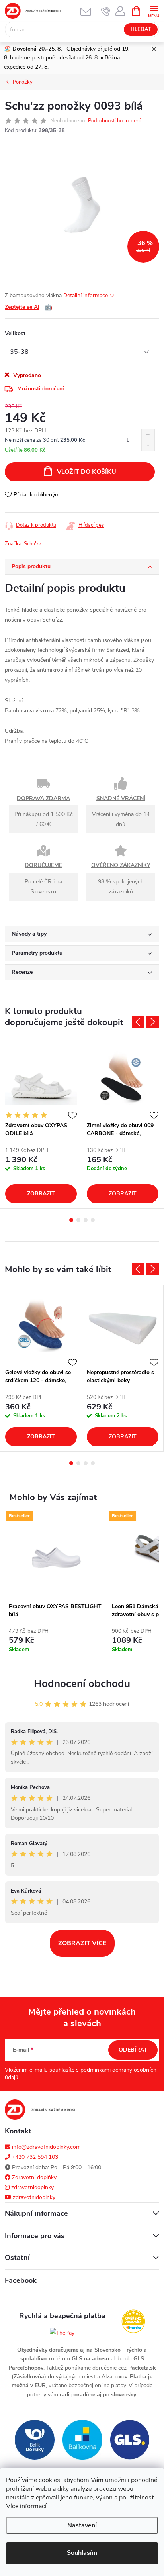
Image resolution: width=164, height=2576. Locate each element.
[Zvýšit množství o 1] (148, 435)
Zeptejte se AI (28, 307)
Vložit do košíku (87, 472)
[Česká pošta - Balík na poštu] (35, 2440)
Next (152, 1022)
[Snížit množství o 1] (148, 445)
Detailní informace (86, 295)
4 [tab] (93, 1220)
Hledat (141, 29)
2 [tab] (78, 1220)
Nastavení (82, 2525)
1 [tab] (71, 1220)
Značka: (23, 544)
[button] (56, 1643)
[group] (56, 1588)
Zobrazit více (82, 1943)
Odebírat (133, 2050)
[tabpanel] (41, 1123)
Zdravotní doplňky (33, 2177)
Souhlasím (82, 2553)
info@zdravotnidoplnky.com (46, 2147)
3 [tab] (86, 1220)
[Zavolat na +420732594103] (106, 11)
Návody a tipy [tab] (29, 934)
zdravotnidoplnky (32, 2187)
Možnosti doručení (41, 389)
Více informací (26, 2506)
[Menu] (153, 11)
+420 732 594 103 (34, 2157)
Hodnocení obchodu (82, 1684)
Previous (138, 1022)
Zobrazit (41, 1194)
